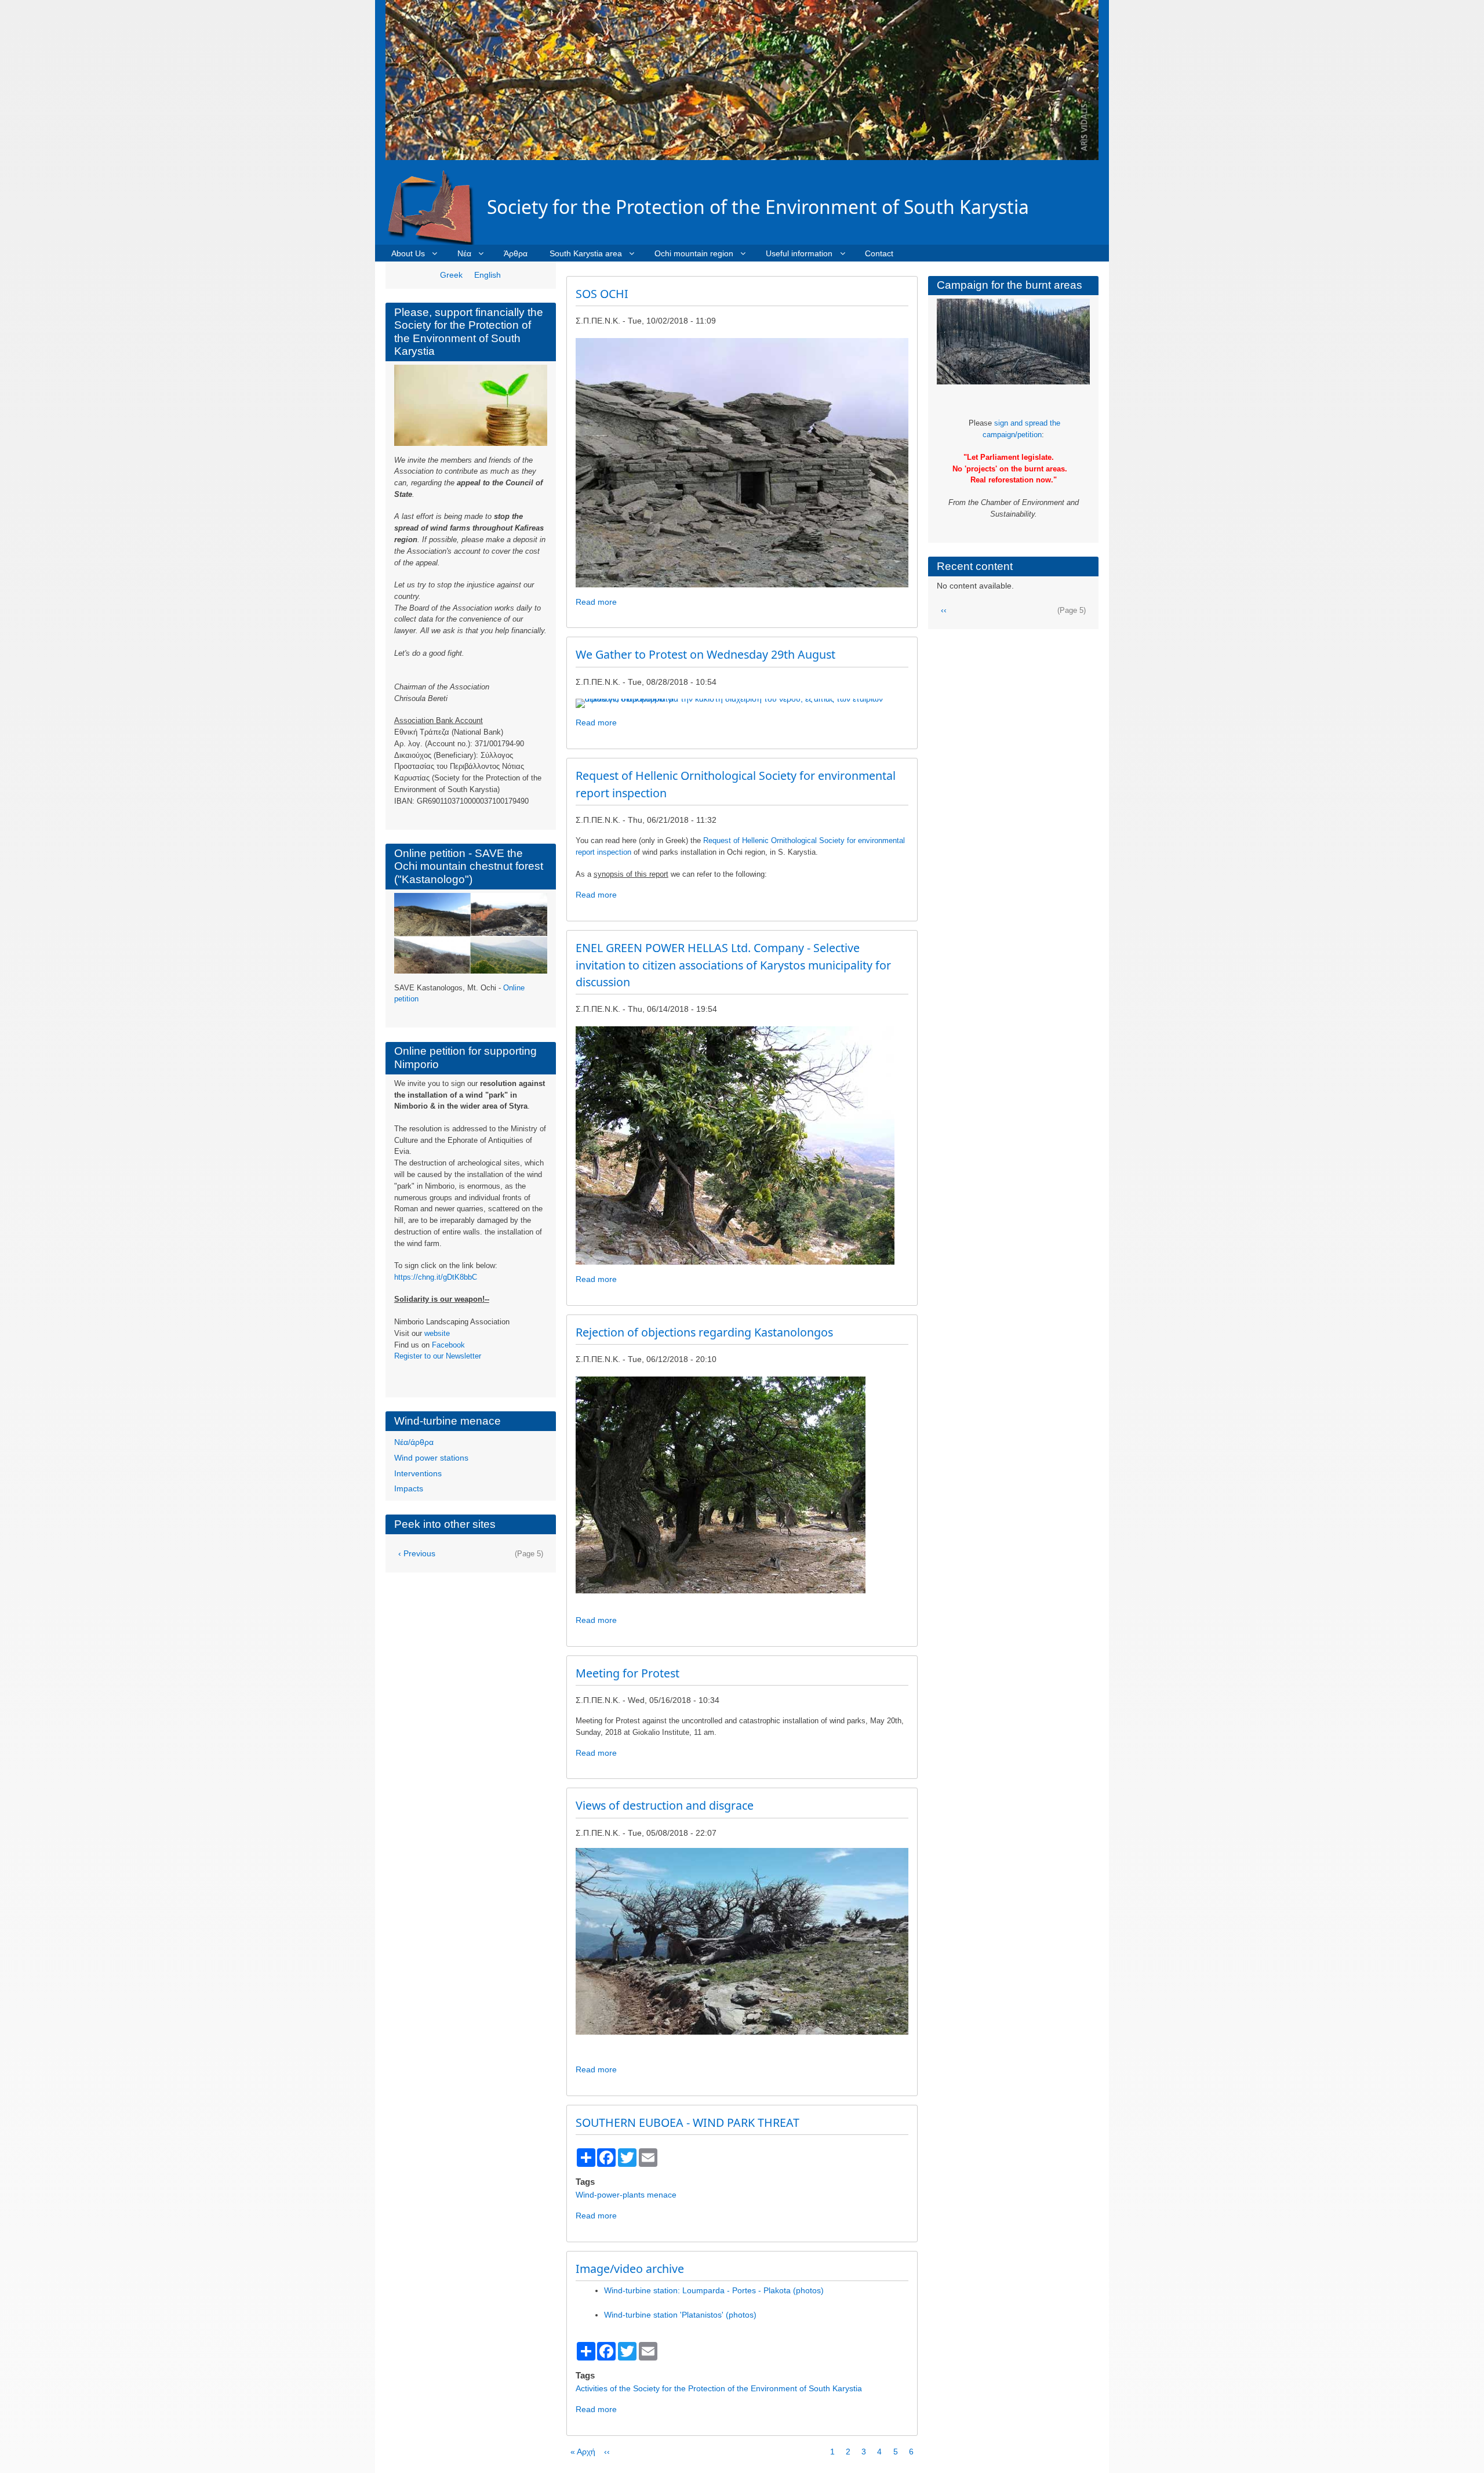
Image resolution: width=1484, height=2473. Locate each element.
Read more (596, 602)
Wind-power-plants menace (626, 2195)
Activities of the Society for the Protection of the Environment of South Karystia (719, 2388)
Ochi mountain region (694, 253)
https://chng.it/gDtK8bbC (436, 1277)
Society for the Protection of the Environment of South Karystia (758, 207)
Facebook (448, 1345)
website (437, 1333)
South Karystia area (586, 253)
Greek (451, 275)
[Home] (436, 207)
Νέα (464, 253)
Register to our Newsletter (438, 1356)
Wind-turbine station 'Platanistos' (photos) (680, 2315)
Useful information (799, 253)
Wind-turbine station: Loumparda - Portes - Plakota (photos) (714, 2290)
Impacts (409, 1488)
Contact (879, 253)
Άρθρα (516, 253)
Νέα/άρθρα (414, 1442)
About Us (408, 253)
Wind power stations (431, 1458)
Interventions (418, 1473)
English (488, 275)
